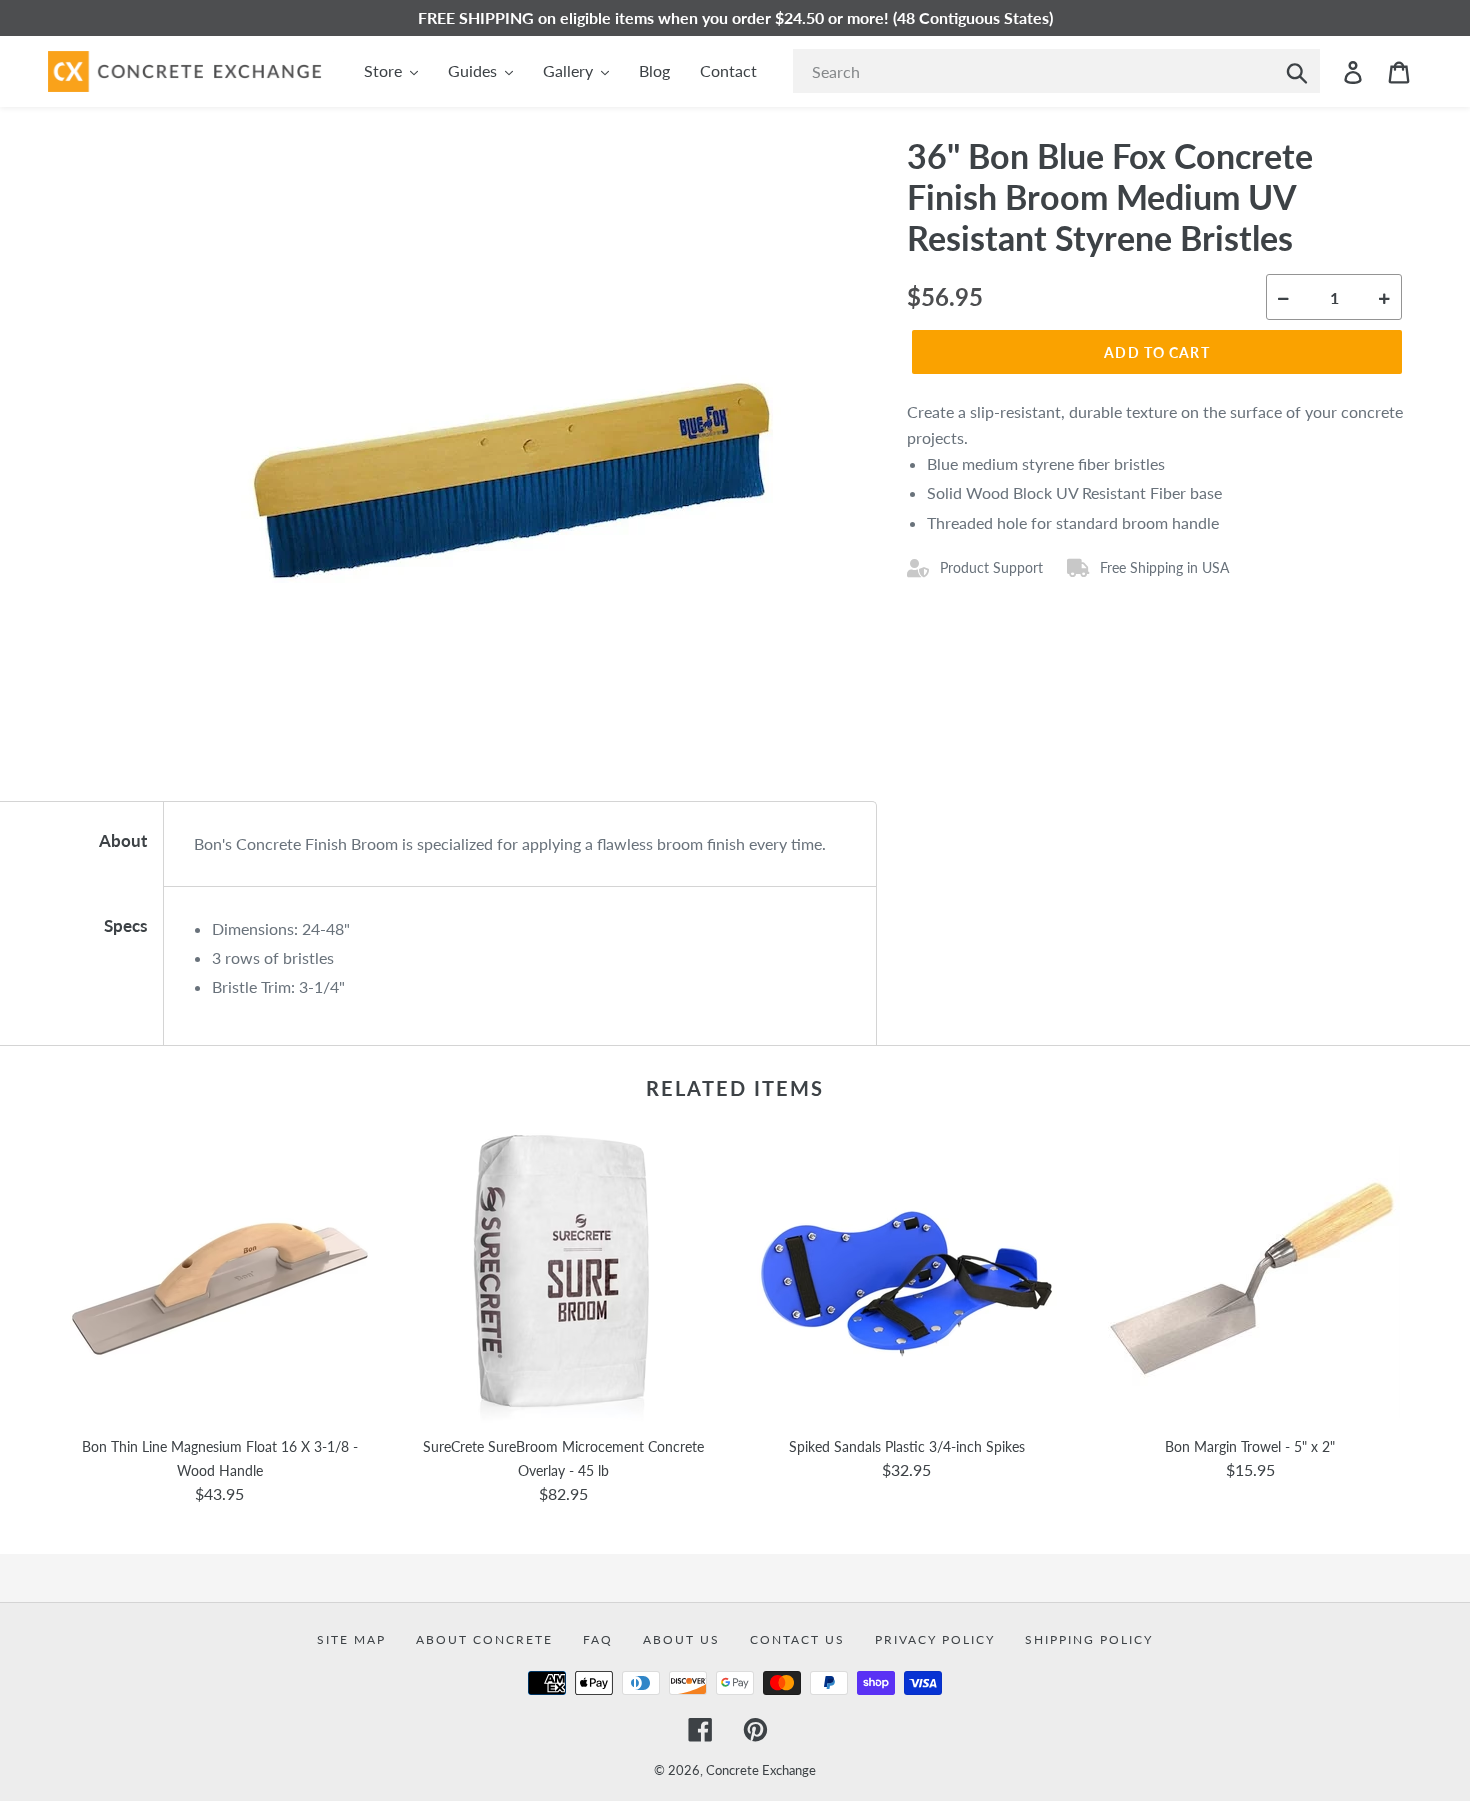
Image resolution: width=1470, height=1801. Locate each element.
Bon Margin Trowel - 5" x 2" (1250, 1446)
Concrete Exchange (761, 1770)
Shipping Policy (1089, 1639)
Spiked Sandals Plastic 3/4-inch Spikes (907, 1446)
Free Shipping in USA (1164, 567)
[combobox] (1056, 71)
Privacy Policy (935, 1639)
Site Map (351, 1639)
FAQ (598, 1639)
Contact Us (797, 1639)
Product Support (991, 567)
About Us (681, 1639)
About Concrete (484, 1639)
